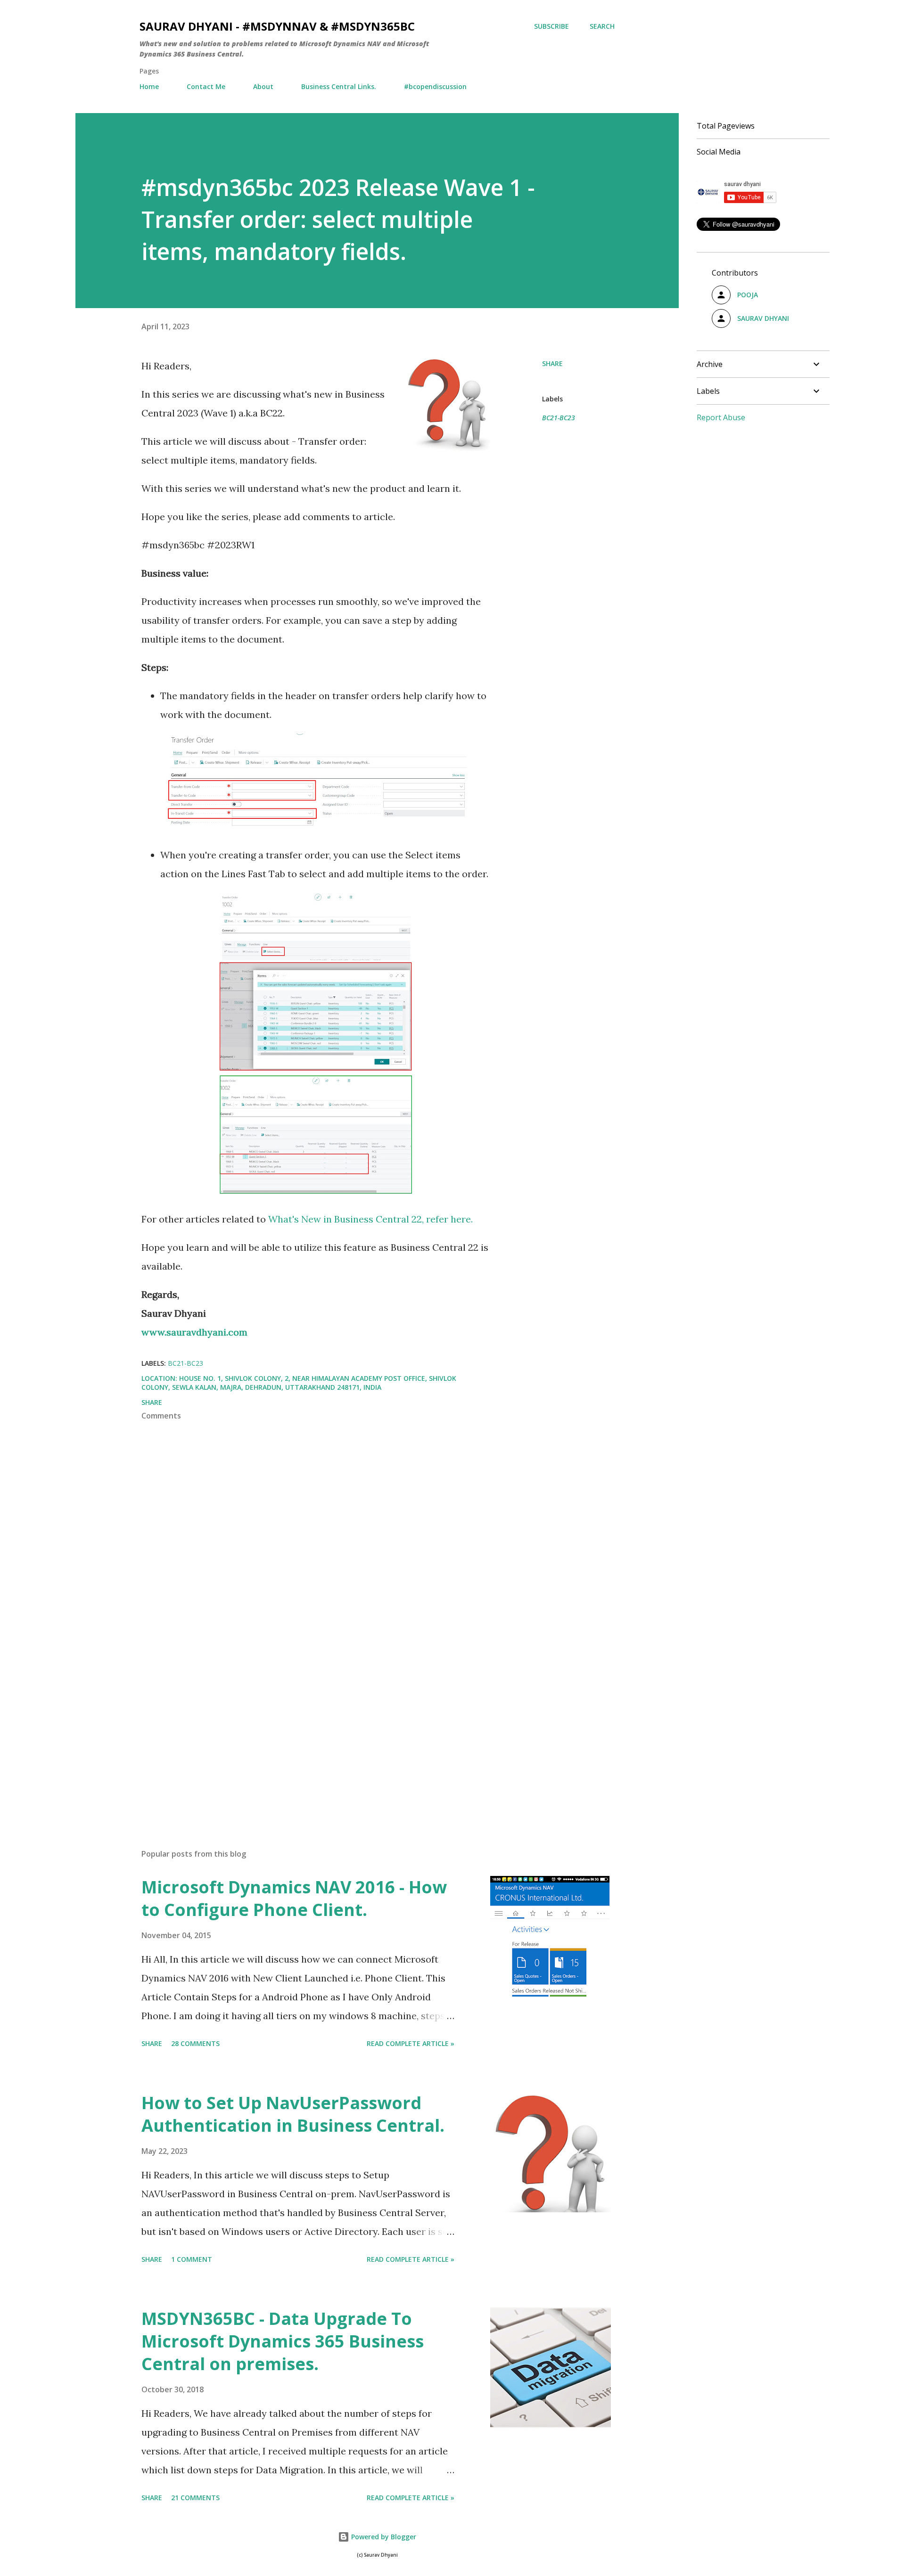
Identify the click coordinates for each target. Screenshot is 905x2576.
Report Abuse (721, 417)
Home (149, 86)
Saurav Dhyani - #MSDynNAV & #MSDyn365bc (277, 26)
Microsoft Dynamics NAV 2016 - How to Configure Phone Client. (294, 1898)
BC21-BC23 (559, 418)
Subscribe (551, 26)
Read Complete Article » (411, 2043)
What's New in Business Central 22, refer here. (370, 1219)
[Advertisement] (301, 1731)
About (263, 86)
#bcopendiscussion (435, 86)
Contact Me (206, 86)
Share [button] (552, 363)
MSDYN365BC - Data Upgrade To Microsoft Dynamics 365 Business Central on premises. (283, 2341)
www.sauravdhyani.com (194, 1332)
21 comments (195, 2498)
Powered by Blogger (383, 2537)
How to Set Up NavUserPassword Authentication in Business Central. (293, 2114)
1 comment (192, 2259)
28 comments (195, 2043)
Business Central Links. (339, 86)
